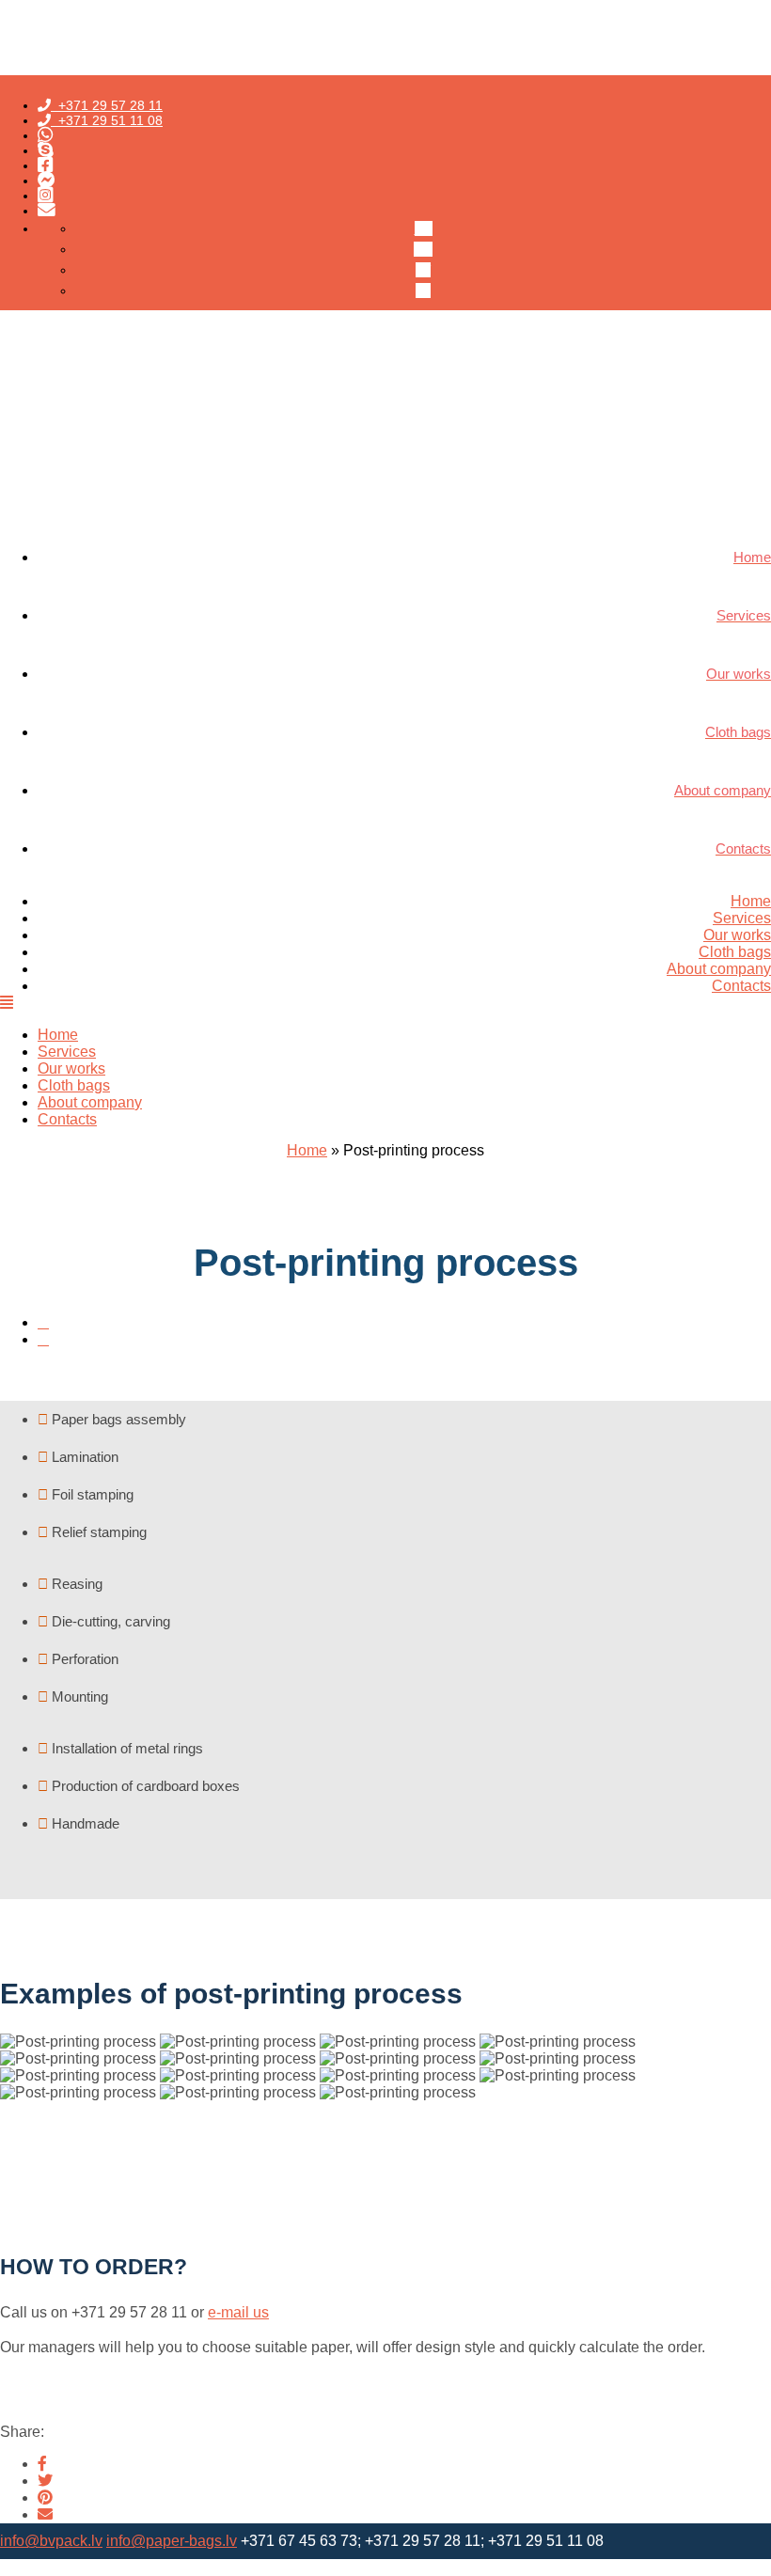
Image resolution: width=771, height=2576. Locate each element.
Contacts (741, 986)
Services (742, 918)
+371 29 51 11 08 (107, 120)
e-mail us (238, 2312)
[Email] (45, 2514)
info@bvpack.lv (51, 2541)
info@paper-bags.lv (172, 2541)
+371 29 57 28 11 (107, 105)
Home (751, 901)
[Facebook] (42, 2464)
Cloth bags (735, 952)
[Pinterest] (45, 2497)
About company (719, 969)
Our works (737, 935)
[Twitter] (45, 2481)
